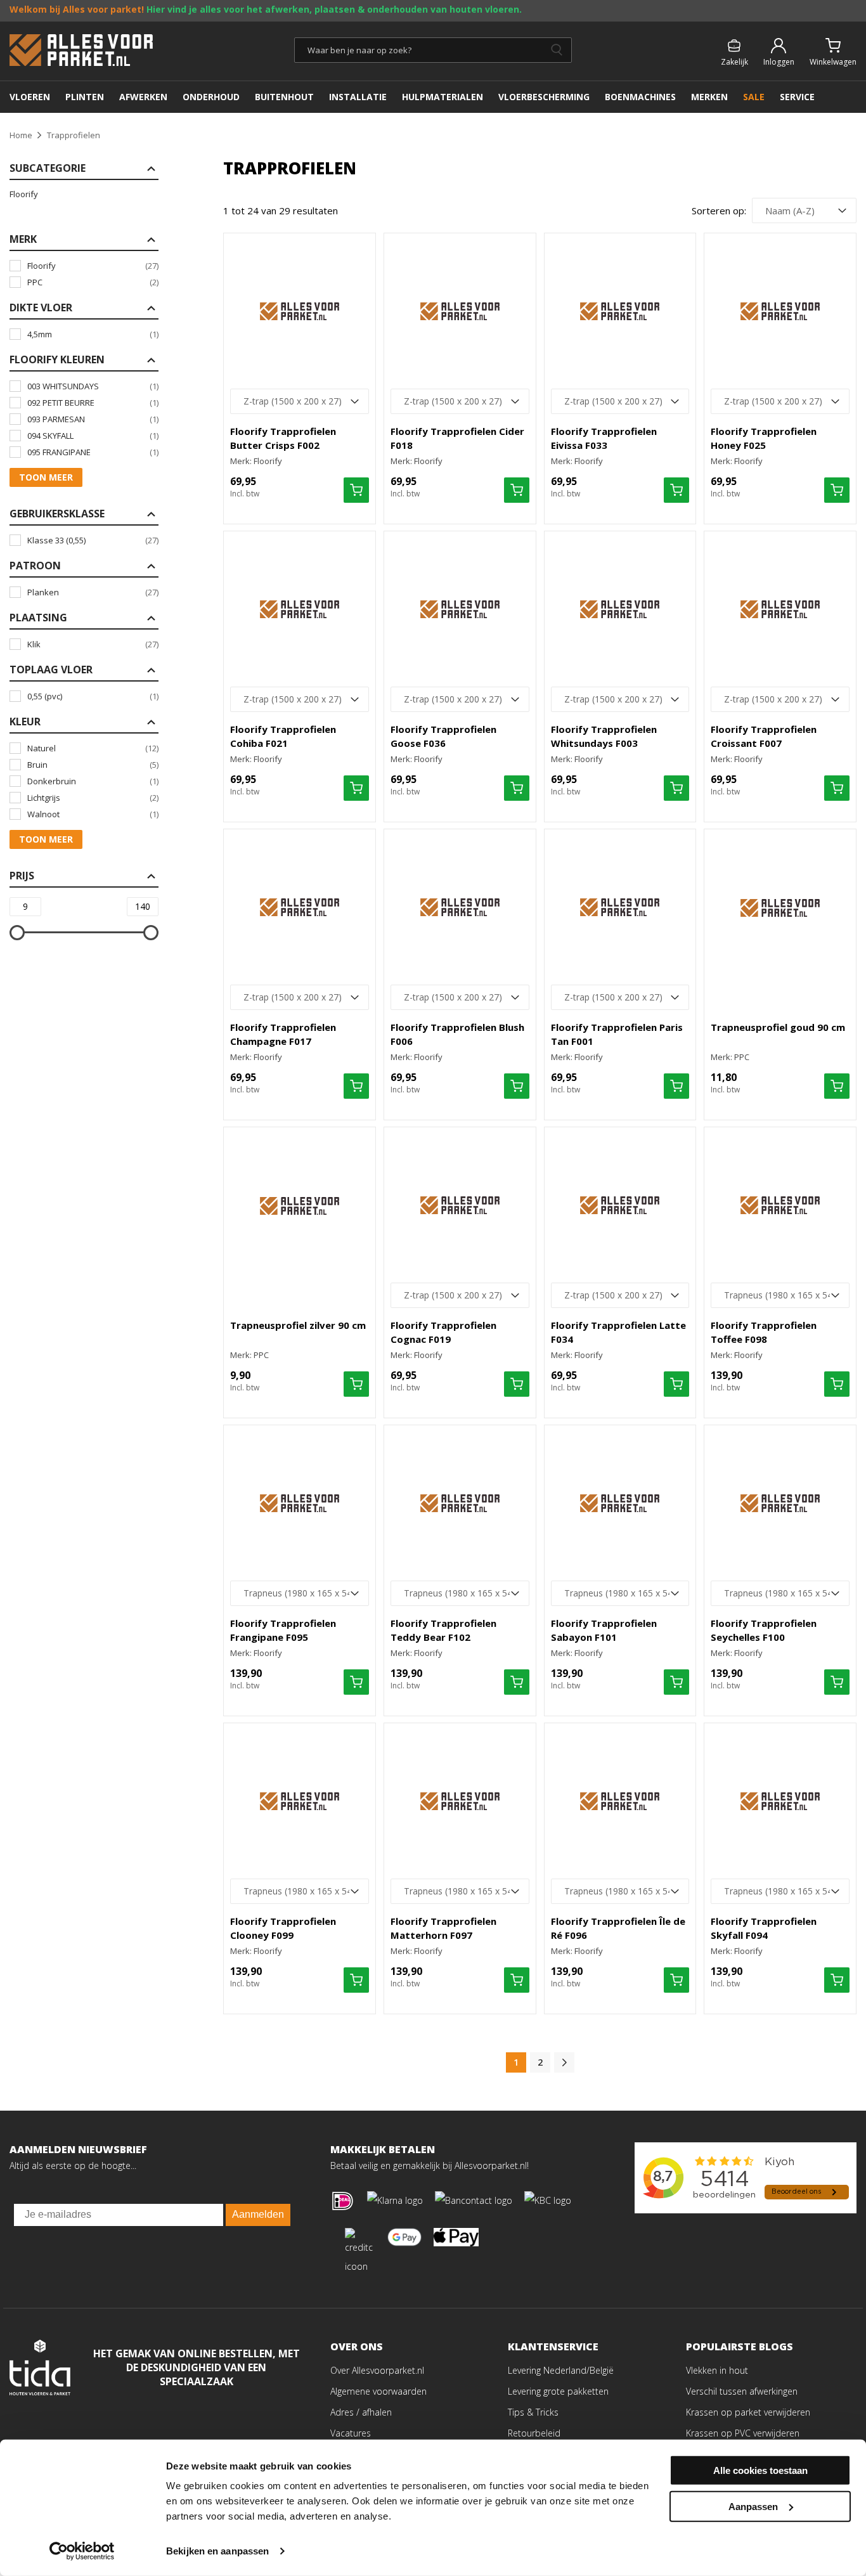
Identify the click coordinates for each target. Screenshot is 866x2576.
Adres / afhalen (361, 2412)
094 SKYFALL (93, 436)
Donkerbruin (93, 781)
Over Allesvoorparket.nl (377, 2370)
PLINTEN (85, 97)
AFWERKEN (143, 97)
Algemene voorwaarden (378, 2391)
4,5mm (93, 334)
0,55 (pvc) (93, 696)
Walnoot (93, 814)
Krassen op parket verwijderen (748, 2412)
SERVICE (797, 97)
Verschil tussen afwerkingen (742, 2391)
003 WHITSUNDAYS (93, 386)
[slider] (17, 933)
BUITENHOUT (284, 97)
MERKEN (709, 97)
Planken (93, 592)
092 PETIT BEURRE (93, 403)
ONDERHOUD (211, 97)
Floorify (24, 194)
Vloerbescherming (544, 97)
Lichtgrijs (93, 798)
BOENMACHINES (640, 97)
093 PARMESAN (93, 419)
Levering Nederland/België (561, 2370)
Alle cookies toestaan (760, 2470)
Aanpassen (753, 2506)
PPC (93, 282)
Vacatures (351, 2433)
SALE (754, 97)
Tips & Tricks (533, 2412)
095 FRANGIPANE (93, 452)
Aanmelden (258, 2214)
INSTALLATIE (358, 97)
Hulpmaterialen (443, 97)
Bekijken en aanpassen (217, 2551)
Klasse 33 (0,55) (93, 540)
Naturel (93, 748)
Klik (93, 644)
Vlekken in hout (717, 2370)
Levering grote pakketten (558, 2391)
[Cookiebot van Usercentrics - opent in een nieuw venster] (82, 2551)
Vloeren (30, 97)
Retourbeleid (534, 2433)
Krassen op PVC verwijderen (743, 2433)
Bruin (93, 765)
